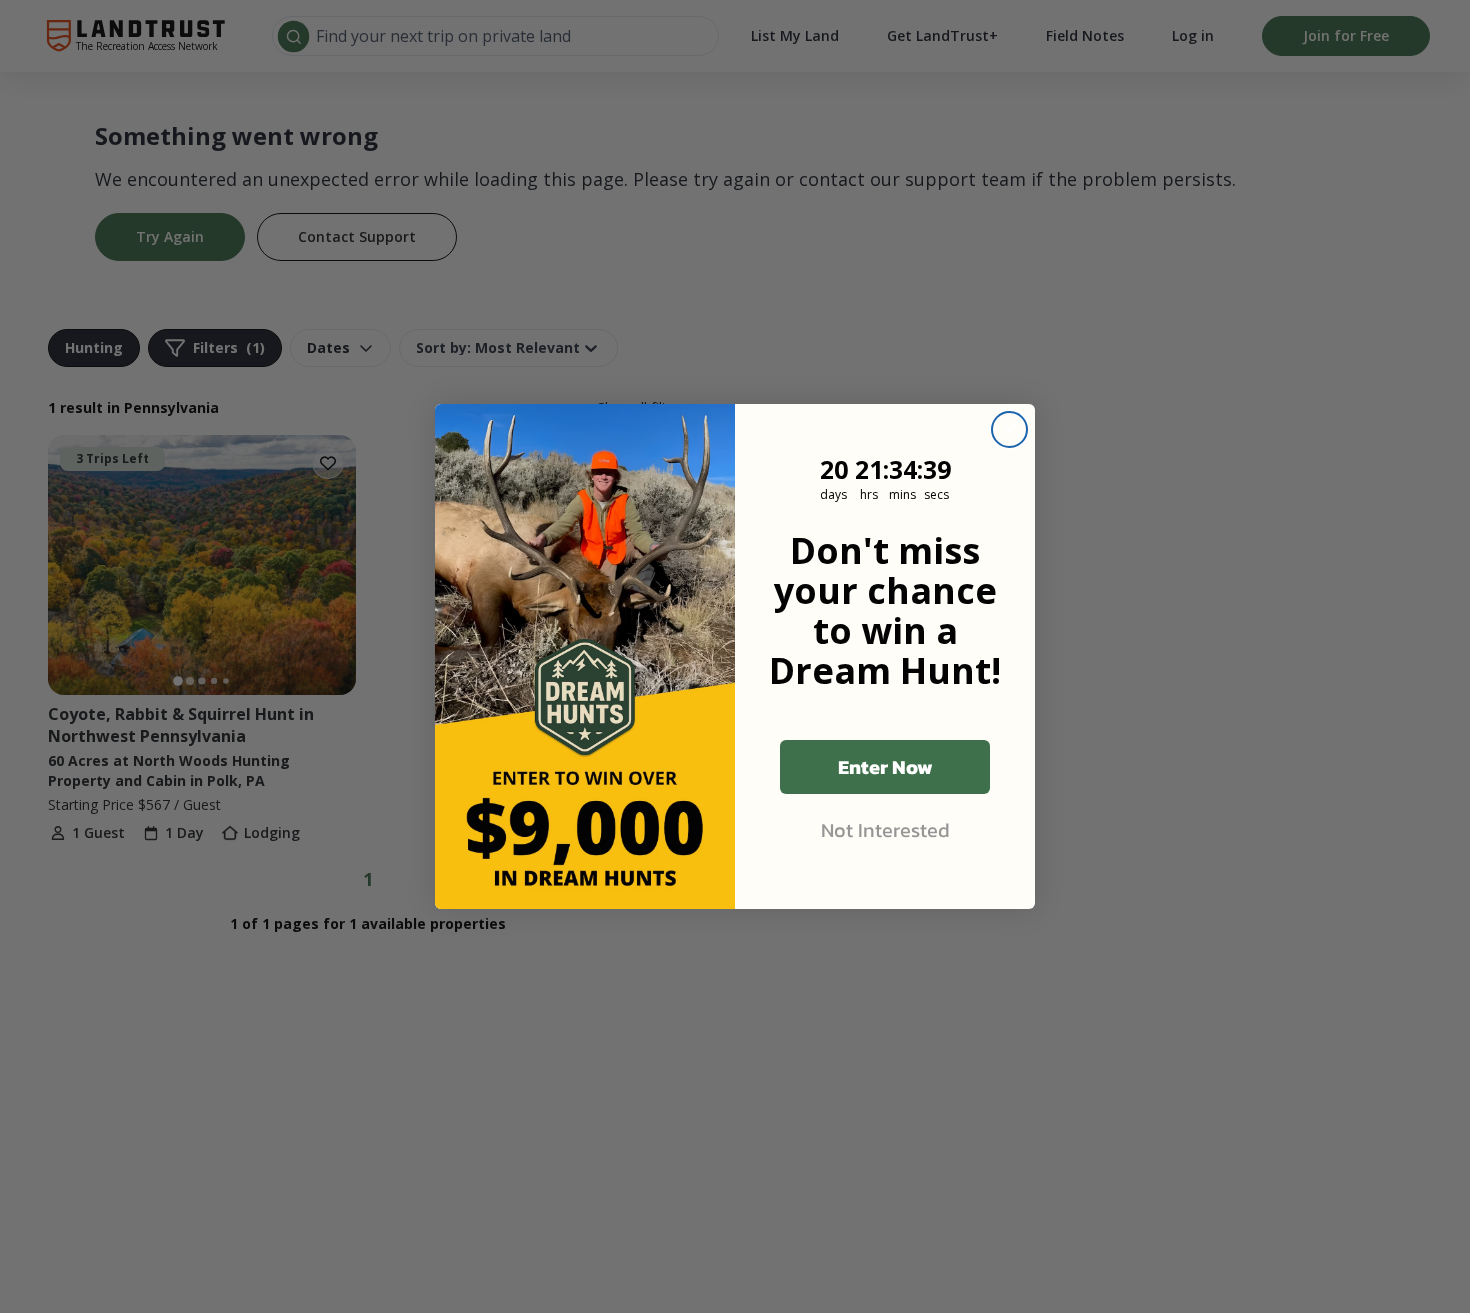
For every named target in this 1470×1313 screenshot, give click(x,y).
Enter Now (885, 767)
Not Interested (885, 830)
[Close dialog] (1009, 429)
